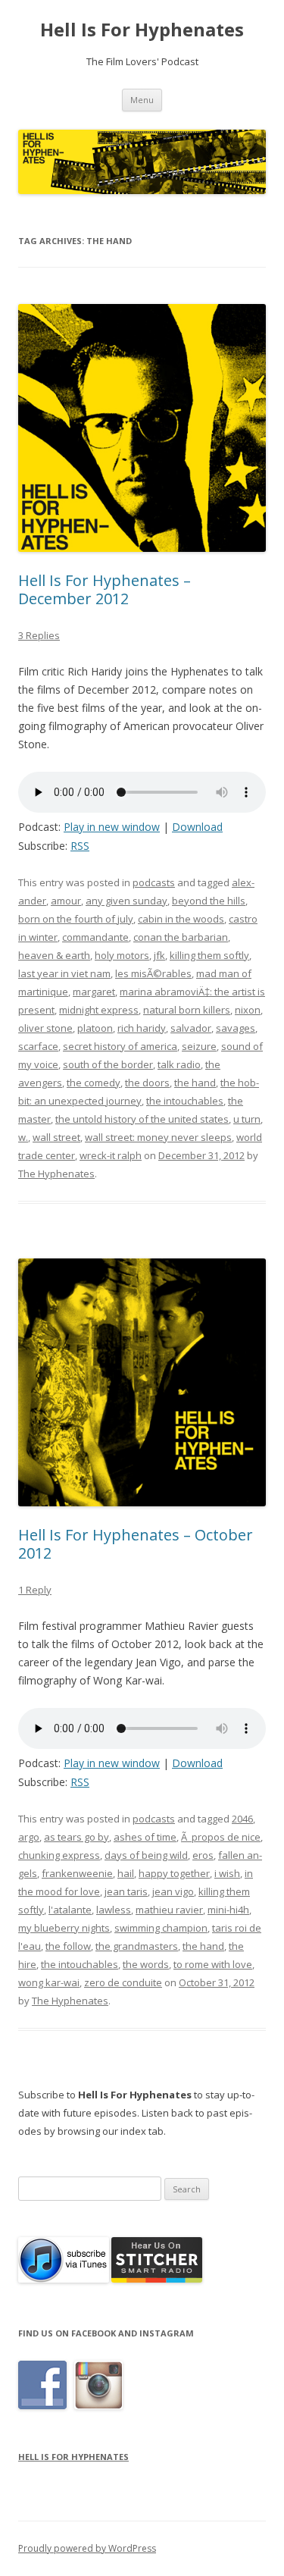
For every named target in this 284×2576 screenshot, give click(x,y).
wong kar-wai (49, 1982)
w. (23, 1137)
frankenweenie (77, 1873)
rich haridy (142, 1028)
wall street (56, 1137)
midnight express (99, 1010)
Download (197, 827)
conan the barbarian (181, 937)
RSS (80, 846)
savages (236, 1028)
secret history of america (120, 1046)
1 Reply (35, 1590)
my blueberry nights (64, 1928)
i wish (227, 1873)
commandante (95, 937)
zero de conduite (123, 1982)
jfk (159, 955)
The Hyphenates (56, 1174)
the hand (195, 1083)
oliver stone (45, 1028)
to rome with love (213, 1964)
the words (146, 1964)
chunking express (59, 1855)
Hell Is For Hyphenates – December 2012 (105, 589)
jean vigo (173, 1891)
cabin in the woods (181, 919)
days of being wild (146, 1855)
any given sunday (126, 901)
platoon (95, 1028)
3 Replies (39, 635)
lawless (114, 1910)
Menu (142, 100)
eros (203, 1855)
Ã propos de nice (221, 1837)
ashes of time (145, 1837)
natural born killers (187, 1010)
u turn (247, 1119)
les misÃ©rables (153, 973)
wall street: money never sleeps (158, 1137)
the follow (68, 1946)
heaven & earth (54, 955)
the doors (147, 1083)
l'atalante (70, 1910)
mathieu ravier (169, 1910)
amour (66, 901)
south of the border (108, 1064)
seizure (199, 1046)
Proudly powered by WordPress (87, 2548)
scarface (38, 1046)
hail (126, 1873)
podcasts (154, 882)
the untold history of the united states (142, 1119)
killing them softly (209, 955)
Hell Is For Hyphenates (142, 30)
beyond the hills (209, 901)
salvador (191, 1028)
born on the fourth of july (76, 919)
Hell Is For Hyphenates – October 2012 (136, 1544)
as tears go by (76, 1837)
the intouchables (185, 1101)
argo (29, 1837)
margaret (94, 992)
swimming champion (161, 1928)
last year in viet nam (64, 973)
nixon (248, 1010)
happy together (174, 1873)
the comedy (94, 1083)
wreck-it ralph (111, 1155)
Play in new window (112, 827)
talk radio (179, 1064)
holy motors (122, 955)
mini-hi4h (228, 1910)
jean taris (126, 1891)
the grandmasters (137, 1946)
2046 (242, 1819)
